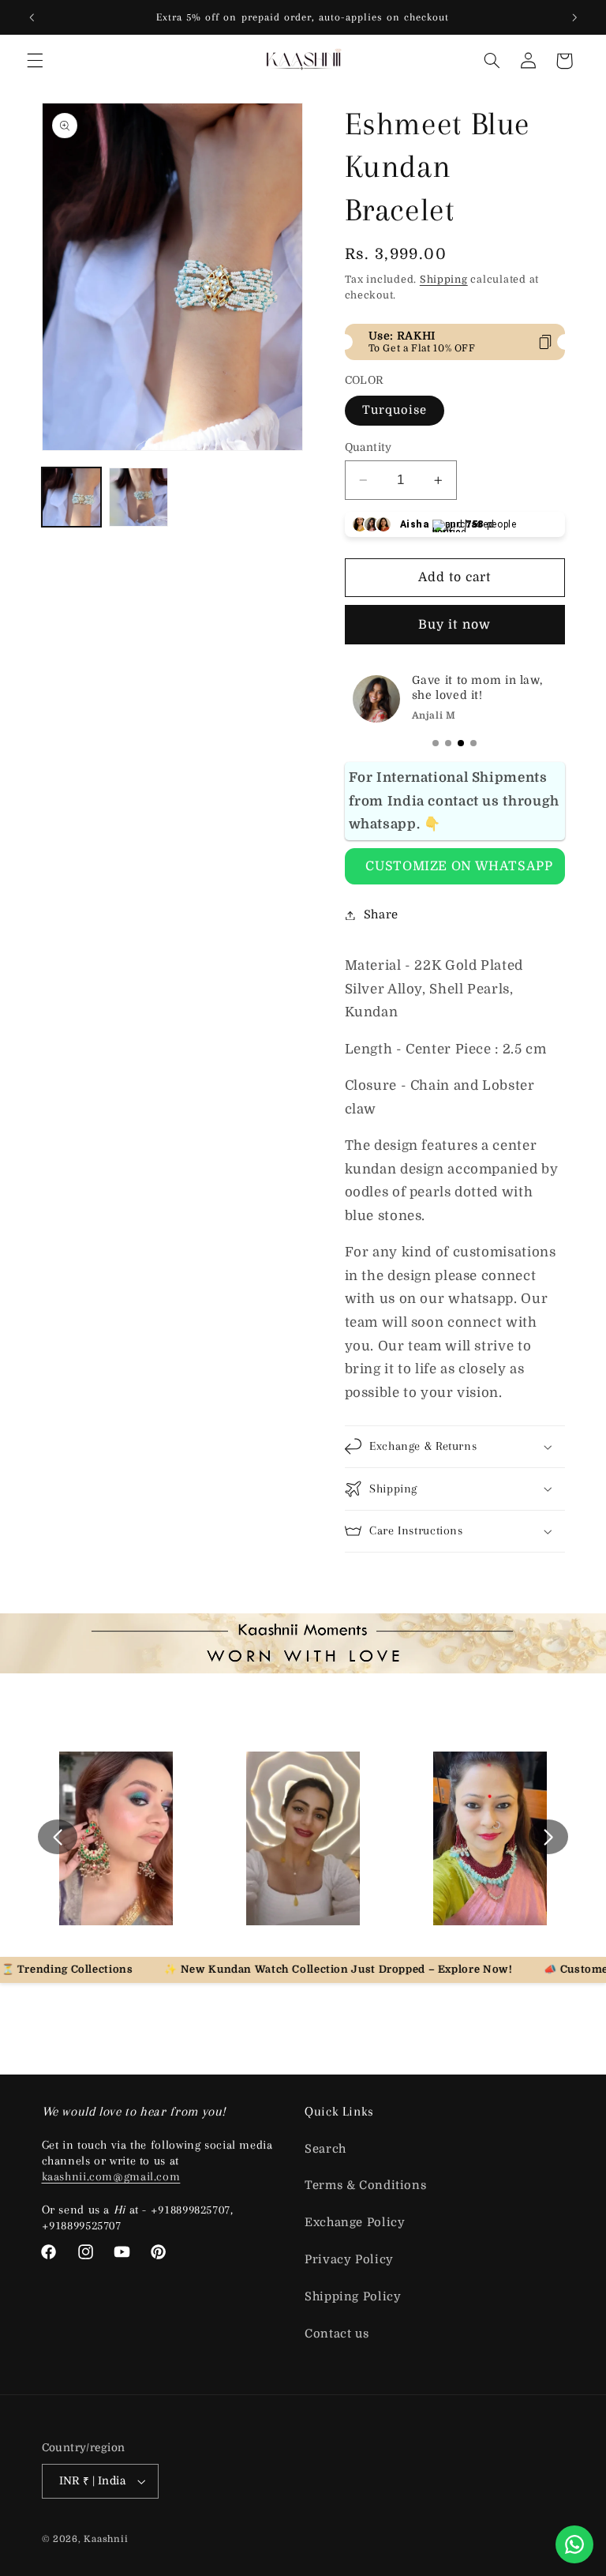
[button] (35, 61)
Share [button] (381, 915)
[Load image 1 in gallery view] (71, 497)
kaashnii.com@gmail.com (111, 2176)
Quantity (368, 447)
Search (325, 2149)
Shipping (444, 280)
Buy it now (454, 625)
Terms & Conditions (365, 2185)
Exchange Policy (355, 2223)
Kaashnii (106, 2539)
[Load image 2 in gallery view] (138, 497)
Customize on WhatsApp (459, 866)
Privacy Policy (349, 2260)
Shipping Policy (353, 2297)
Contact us (337, 2334)
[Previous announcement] (32, 17)
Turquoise (395, 410)
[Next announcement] (574, 17)
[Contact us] (574, 2544)
